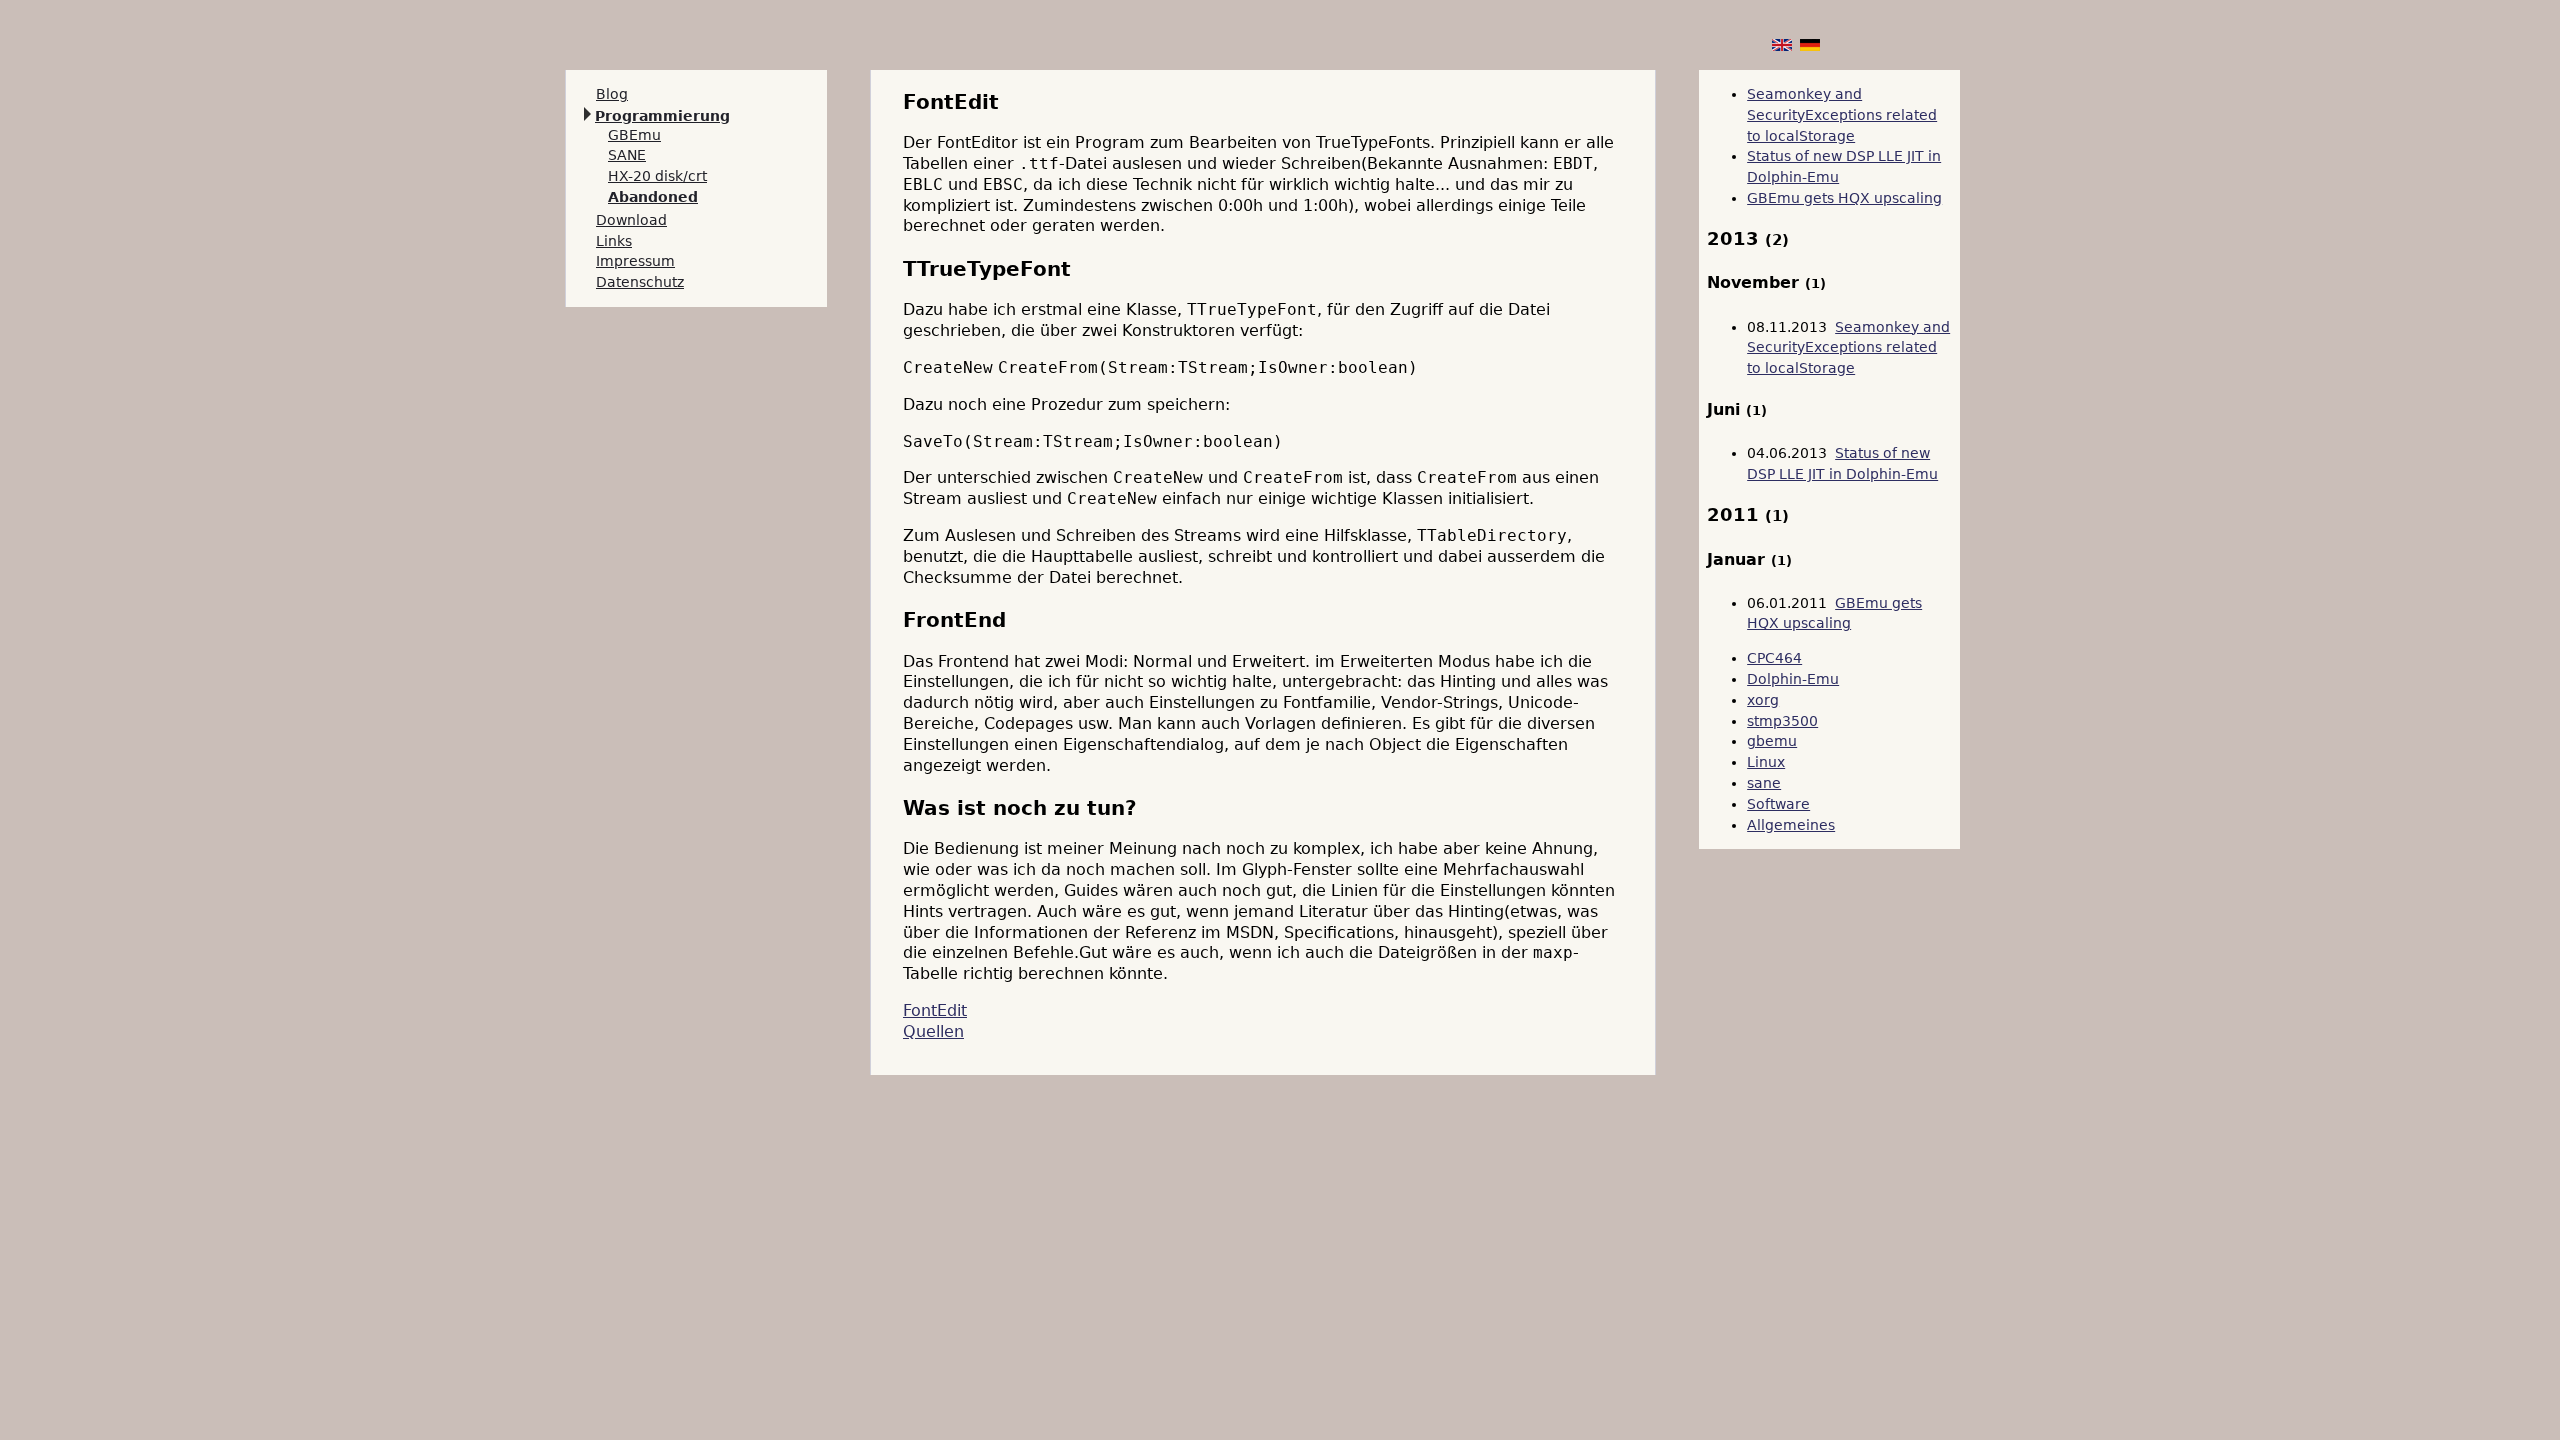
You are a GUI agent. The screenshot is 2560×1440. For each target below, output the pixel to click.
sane (1764, 783)
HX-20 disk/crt (657, 176)
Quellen (933, 1031)
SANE (627, 155)
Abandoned (653, 197)
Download (631, 220)
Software (1778, 804)
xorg (1763, 700)
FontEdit (935, 1010)
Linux (1766, 762)
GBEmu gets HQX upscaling (1844, 198)
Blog (612, 94)
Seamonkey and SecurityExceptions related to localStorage (1842, 115)
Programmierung (662, 116)
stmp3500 (1782, 721)
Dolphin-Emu (1793, 679)
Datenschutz (640, 282)
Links (614, 241)
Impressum (635, 261)
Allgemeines (1791, 825)
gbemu (1772, 741)
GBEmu (634, 135)
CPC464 (1774, 658)
